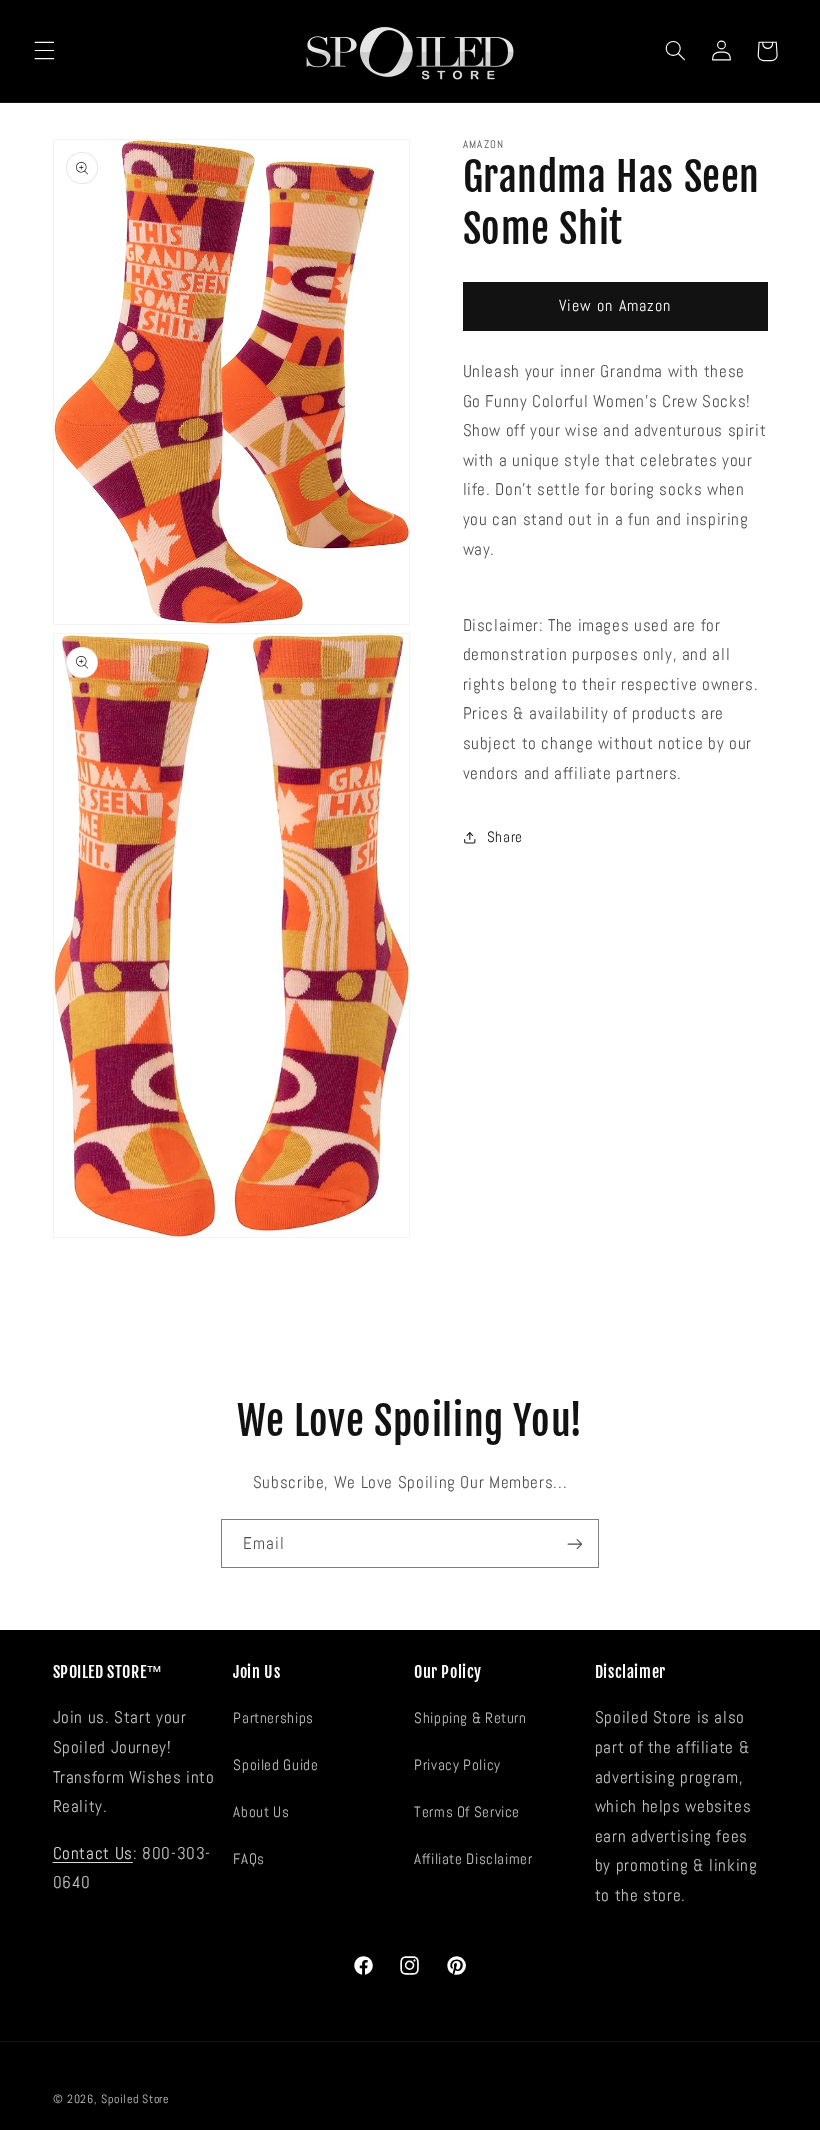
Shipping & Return (470, 1718)
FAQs (249, 1859)
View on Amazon (615, 306)
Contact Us (93, 1853)
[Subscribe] (575, 1543)
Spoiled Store (135, 2099)
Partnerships (273, 1718)
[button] (44, 51)
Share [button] (505, 837)
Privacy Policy (457, 1765)
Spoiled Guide (275, 1765)
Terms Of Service (467, 1812)
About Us (261, 1812)
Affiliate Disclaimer (473, 1859)
